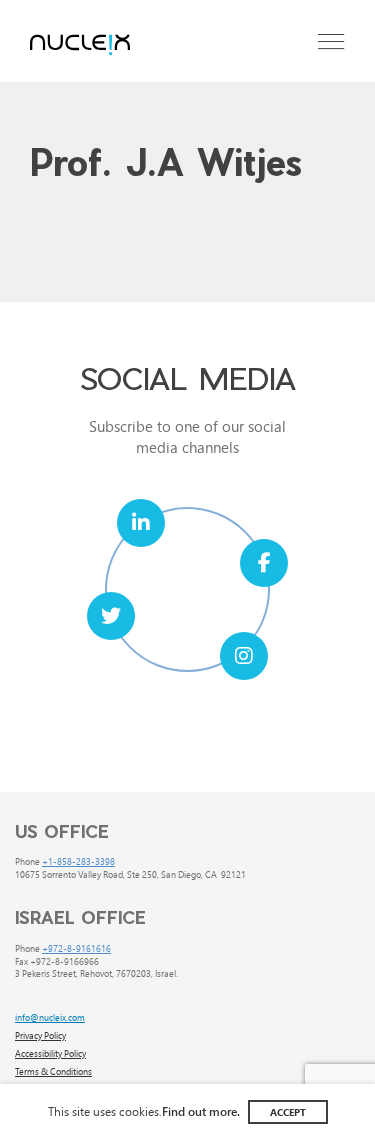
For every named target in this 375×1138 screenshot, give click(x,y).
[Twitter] (111, 616)
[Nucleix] (80, 46)
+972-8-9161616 (76, 948)
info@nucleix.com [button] (50, 1017)
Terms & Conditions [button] (53, 1071)
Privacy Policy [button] (40, 1035)
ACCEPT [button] (288, 1112)
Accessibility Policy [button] (50, 1053)
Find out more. (201, 1111)
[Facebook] (264, 563)
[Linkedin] (141, 523)
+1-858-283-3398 (78, 861)
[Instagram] (244, 656)
